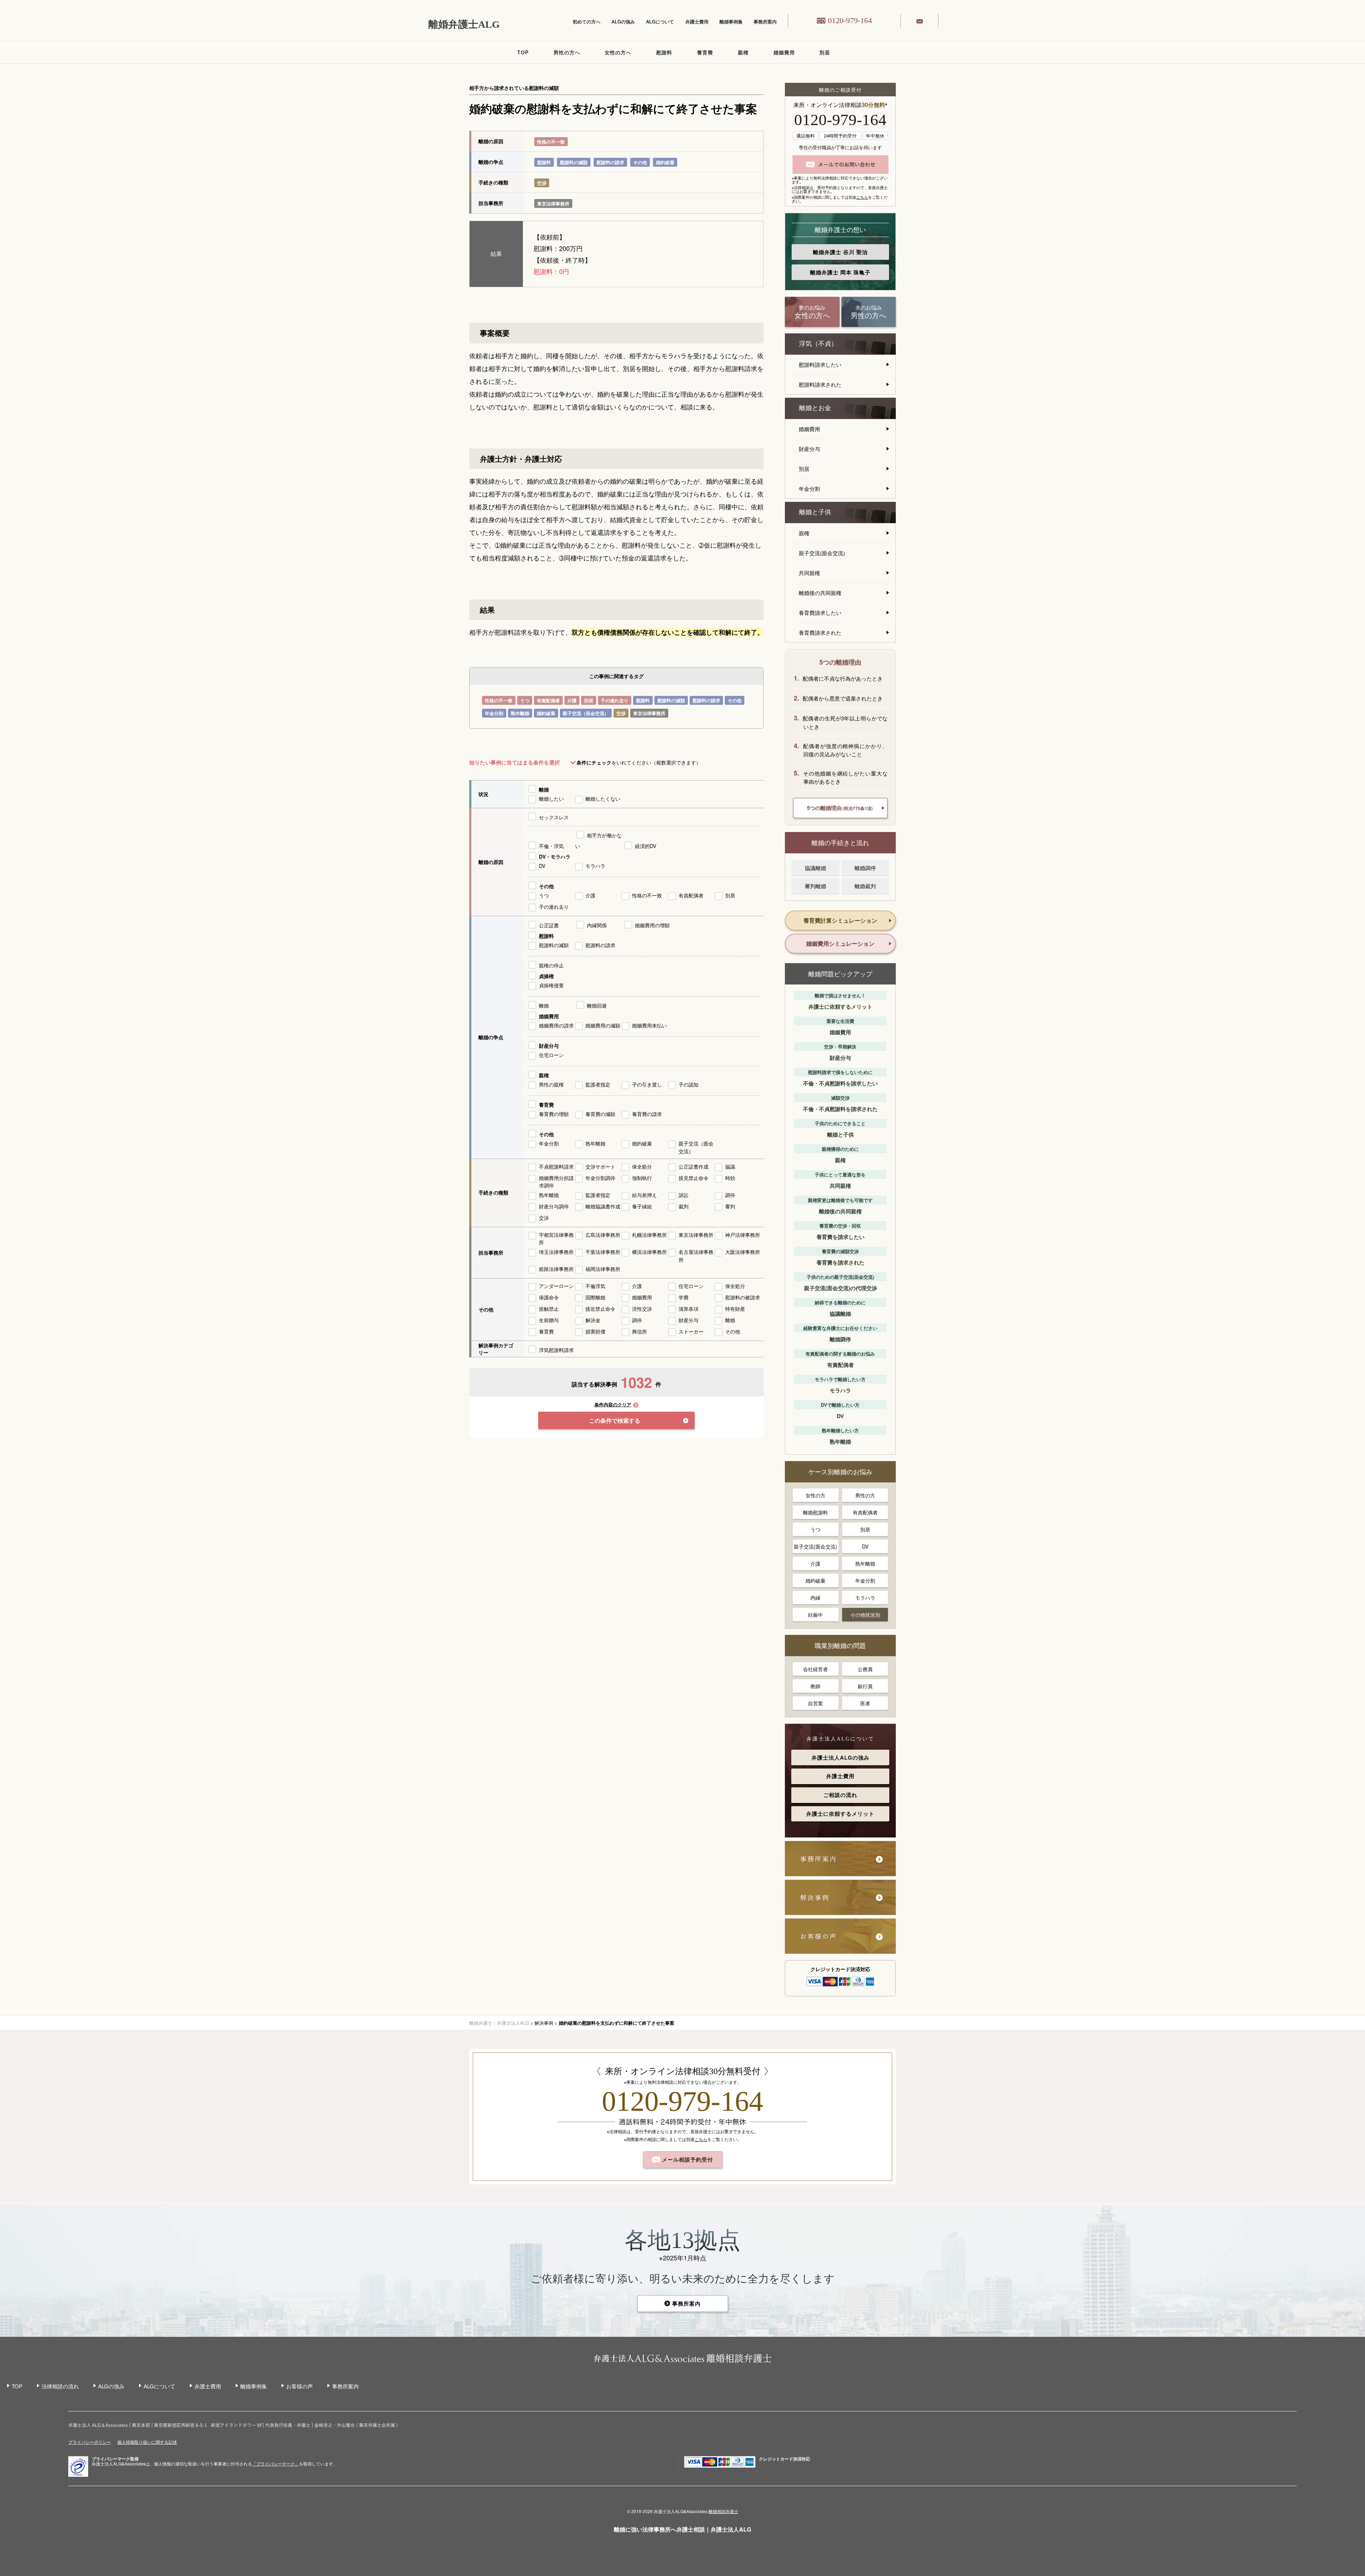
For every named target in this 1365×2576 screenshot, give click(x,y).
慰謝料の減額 (574, 162)
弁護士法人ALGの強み (841, 1757)
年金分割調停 (600, 1178)
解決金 (593, 1320)
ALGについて (660, 22)
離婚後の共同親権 (820, 593)
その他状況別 (865, 1615)
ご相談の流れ (840, 1795)
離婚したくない (603, 799)
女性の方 (815, 1495)
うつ (525, 700)
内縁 (815, 1598)
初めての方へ (587, 22)
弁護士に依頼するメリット (840, 1814)
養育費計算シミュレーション (840, 920)
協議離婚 (815, 868)
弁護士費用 (697, 22)
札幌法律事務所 (649, 1235)
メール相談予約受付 (687, 2159)
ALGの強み (623, 22)
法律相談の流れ (60, 2386)
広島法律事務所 (603, 1235)
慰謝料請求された (820, 384)
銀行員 (865, 1686)
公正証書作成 (694, 1166)
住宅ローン (551, 1055)
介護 (572, 700)
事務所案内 (765, 22)
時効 (730, 1178)
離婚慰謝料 (815, 1512)
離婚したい (551, 799)
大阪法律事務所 (743, 1252)
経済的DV (646, 846)
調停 (730, 1195)
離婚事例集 (731, 22)
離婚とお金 (815, 408)
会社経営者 (815, 1669)
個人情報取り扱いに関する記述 (147, 2442)
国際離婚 (595, 1297)
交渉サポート (600, 1166)
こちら (862, 197)
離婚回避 (597, 1005)
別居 (825, 52)
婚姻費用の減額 (603, 1025)
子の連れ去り (615, 700)
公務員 (865, 1669)
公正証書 (549, 925)
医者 (865, 1703)
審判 (730, 1206)
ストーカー (691, 1331)
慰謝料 (664, 52)
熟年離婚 (520, 713)
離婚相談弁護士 (723, 2511)
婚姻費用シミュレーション (840, 943)
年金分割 (494, 713)
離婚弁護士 (840, 252)
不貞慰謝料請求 (556, 1166)
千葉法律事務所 (603, 1252)
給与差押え (644, 1195)
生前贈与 (549, 1320)
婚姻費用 (784, 52)
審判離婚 (815, 886)
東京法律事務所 (553, 203)
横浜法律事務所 (649, 1252)
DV (542, 866)
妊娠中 (815, 1615)
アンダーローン (556, 1286)
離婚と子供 (815, 512)
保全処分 (642, 1166)
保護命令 (549, 1297)
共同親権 (809, 573)
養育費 (705, 52)
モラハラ (595, 866)
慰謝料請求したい (820, 364)
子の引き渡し (647, 1084)
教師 (815, 1686)
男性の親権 (551, 1084)
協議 (730, 1166)
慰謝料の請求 (610, 162)
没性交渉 (642, 1309)
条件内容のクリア (613, 1405)
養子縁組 (642, 1206)
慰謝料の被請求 (743, 1297)
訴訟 (684, 1195)
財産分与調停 (554, 1206)
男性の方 (865, 1495)
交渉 (542, 183)
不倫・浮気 (551, 846)
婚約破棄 (665, 162)
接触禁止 (549, 1309)
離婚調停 (865, 868)
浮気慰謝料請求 (556, 1350)
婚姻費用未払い (649, 1025)
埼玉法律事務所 (556, 1252)
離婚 (544, 789)
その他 (640, 162)
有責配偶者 (548, 700)
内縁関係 (597, 925)
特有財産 (735, 1309)
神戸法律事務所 (743, 1235)
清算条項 (689, 1309)
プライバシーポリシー (90, 2442)
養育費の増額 (554, 1114)
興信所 (639, 1331)
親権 (743, 52)
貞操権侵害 (551, 985)
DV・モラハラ (555, 857)
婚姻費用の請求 (556, 1025)
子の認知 (689, 1084)
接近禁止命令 (600, 1309)
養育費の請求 (647, 1114)
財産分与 (549, 1046)
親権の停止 (551, 965)
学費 (684, 1297)
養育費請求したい (820, 613)
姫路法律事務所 (556, 1269)
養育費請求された (820, 632)
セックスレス (554, 817)
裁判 (684, 1206)
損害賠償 (595, 1331)
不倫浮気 (595, 1286)
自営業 (815, 1703)
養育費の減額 (600, 1114)
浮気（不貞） (818, 344)
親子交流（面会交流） (586, 713)
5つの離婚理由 (840, 808)
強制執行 (642, 1178)
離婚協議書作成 (603, 1206)
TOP (523, 52)
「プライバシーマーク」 (275, 2464)
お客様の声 (299, 2386)
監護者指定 (598, 1084)
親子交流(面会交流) (822, 553)
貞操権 (546, 976)
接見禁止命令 (694, 1178)
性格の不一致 (551, 142)
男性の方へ (567, 52)
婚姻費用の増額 (652, 925)
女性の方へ (618, 52)
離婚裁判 (865, 886)
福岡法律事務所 (603, 1269)
